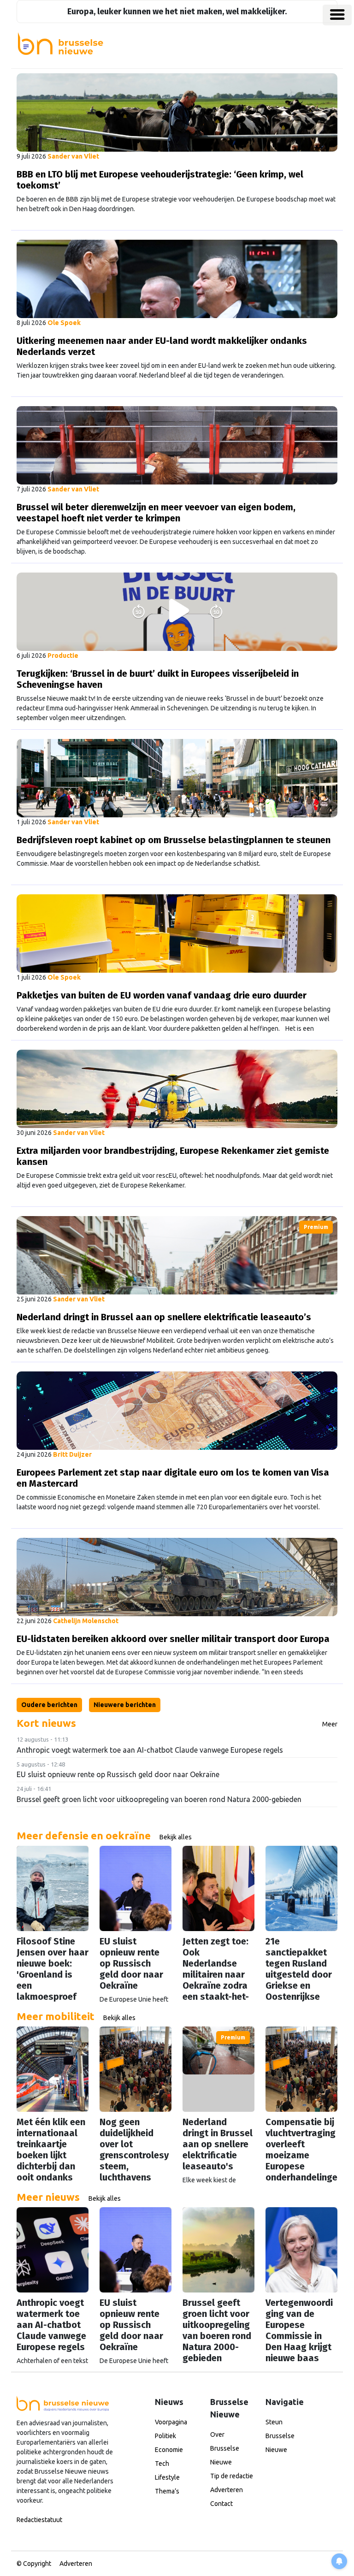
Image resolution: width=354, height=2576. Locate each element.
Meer (330, 1724)
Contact (221, 2504)
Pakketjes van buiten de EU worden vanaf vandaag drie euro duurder (162, 995)
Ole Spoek (64, 323)
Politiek (165, 2436)
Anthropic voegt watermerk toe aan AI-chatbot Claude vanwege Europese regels (150, 1750)
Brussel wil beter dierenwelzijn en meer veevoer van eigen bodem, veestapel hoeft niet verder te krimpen (156, 513)
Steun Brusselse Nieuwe (280, 2436)
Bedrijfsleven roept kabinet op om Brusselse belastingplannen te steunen (174, 840)
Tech (162, 2464)
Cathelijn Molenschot (86, 1621)
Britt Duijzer (72, 1454)
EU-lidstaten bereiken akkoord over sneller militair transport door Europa (173, 1639)
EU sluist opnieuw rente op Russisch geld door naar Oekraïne (118, 1774)
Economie (169, 2450)
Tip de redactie (232, 2476)
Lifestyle (167, 2477)
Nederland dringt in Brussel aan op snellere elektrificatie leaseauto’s (164, 1317)
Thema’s (167, 2491)
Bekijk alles (176, 1837)
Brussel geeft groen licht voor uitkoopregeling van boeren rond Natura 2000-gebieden (159, 1799)
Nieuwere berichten (125, 1705)
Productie (63, 656)
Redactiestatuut (39, 2520)
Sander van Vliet (73, 156)
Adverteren (227, 2490)
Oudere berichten (49, 1705)
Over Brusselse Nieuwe (225, 2448)
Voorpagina (171, 2422)
